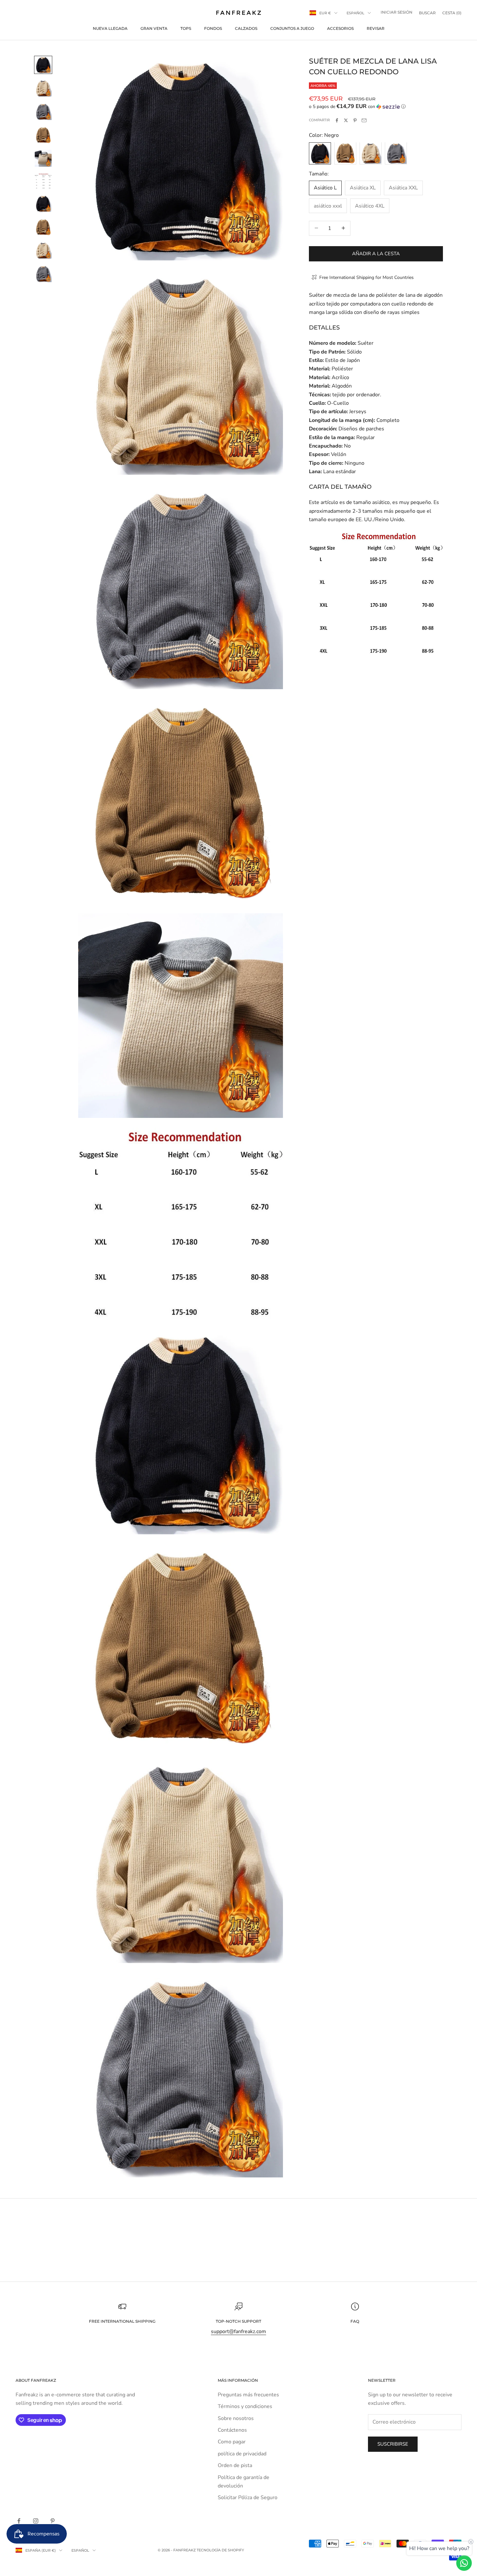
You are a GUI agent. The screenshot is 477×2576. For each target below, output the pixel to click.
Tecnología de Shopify (220, 2550)
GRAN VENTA (154, 28)
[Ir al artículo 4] (43, 135)
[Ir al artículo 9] (43, 250)
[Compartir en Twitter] (346, 120)
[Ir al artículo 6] (43, 181)
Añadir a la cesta (376, 253)
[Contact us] (464, 2563)
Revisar (376, 28)
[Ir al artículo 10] (43, 274)
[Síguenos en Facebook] (19, 2521)
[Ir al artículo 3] (43, 112)
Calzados (246, 28)
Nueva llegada (110, 28)
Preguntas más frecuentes (248, 2395)
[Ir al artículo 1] (43, 65)
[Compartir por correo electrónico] (364, 120)
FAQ (355, 2321)
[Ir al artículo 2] (43, 88)
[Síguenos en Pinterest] (53, 2521)
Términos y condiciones (245, 2406)
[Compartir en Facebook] (337, 120)
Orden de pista (235, 2465)
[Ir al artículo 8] (43, 227)
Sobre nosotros (236, 2418)
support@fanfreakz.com (238, 2331)
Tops (186, 28)
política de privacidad (242, 2454)
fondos (213, 28)
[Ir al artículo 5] (43, 158)
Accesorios (340, 28)
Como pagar (232, 2442)
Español (355, 13)
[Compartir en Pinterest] (355, 120)
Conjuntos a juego (292, 28)
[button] (376, 107)
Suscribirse (393, 2444)
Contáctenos (232, 2430)
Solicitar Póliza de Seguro (248, 2498)
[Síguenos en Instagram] (36, 2521)
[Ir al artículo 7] (43, 204)
